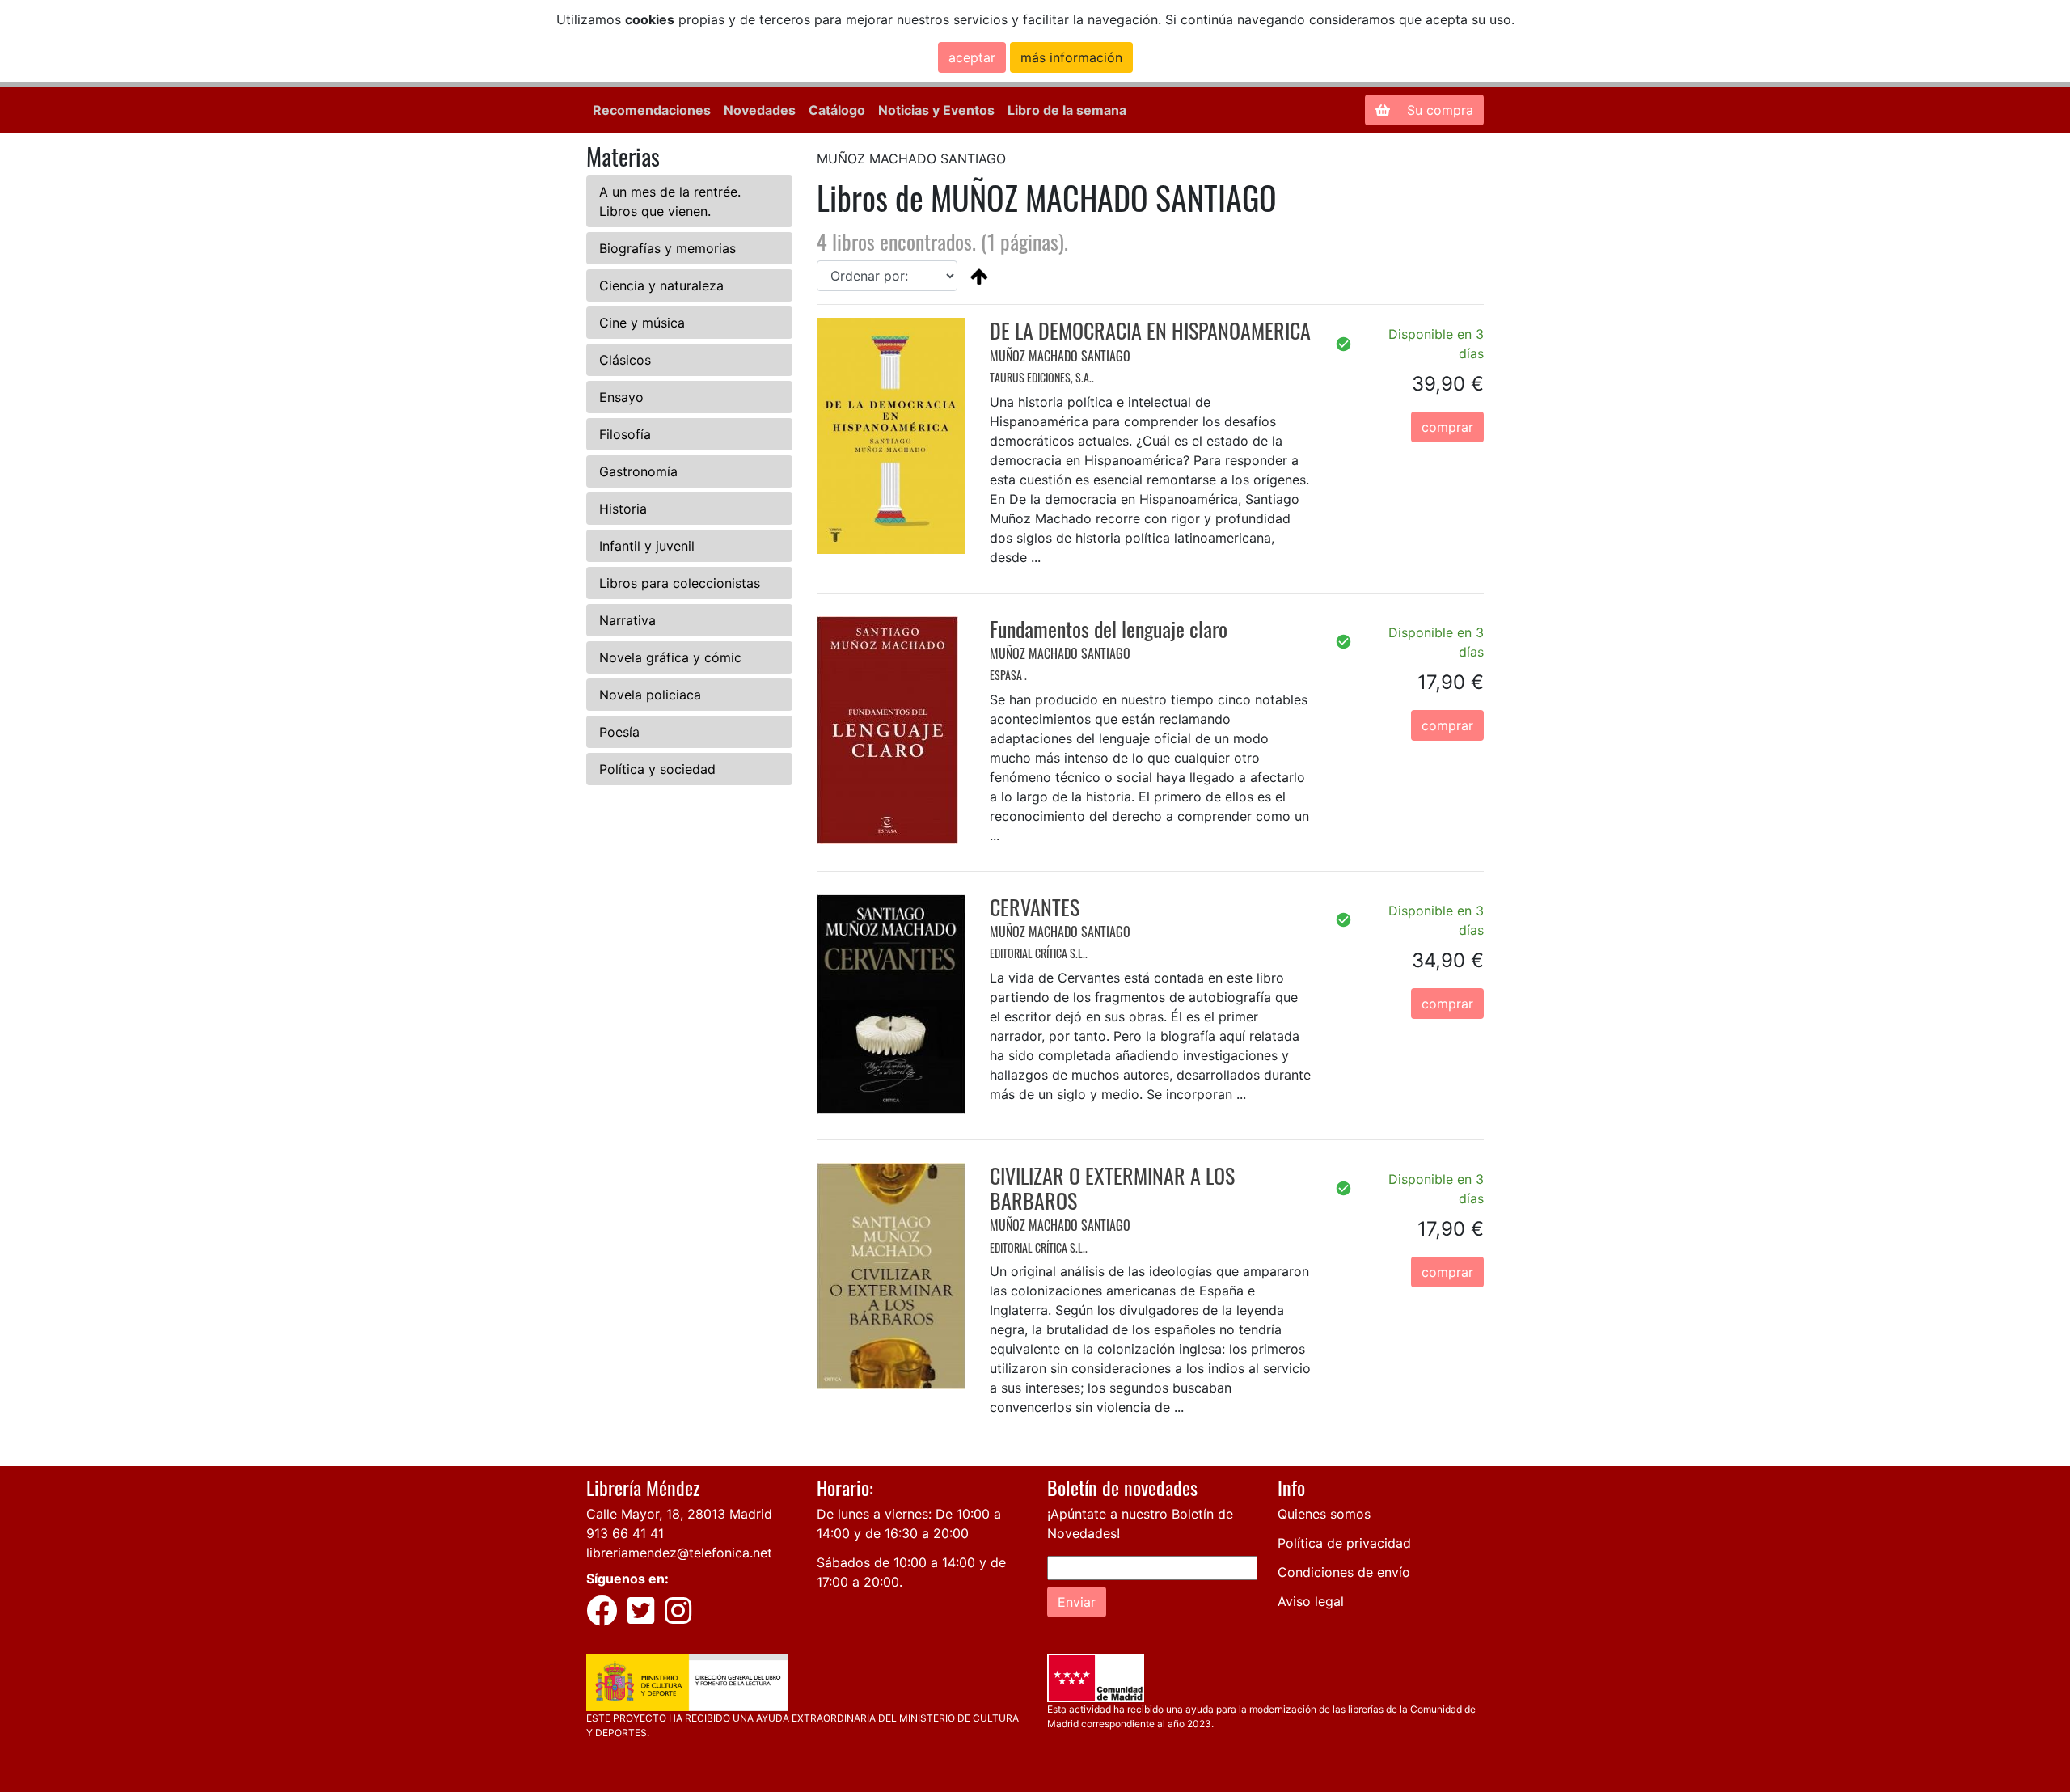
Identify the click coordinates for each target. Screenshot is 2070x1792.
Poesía (619, 732)
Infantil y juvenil (647, 546)
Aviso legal (1311, 1601)
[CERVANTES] (891, 1003)
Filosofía (625, 434)
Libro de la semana (1067, 110)
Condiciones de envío (1344, 1572)
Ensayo (621, 397)
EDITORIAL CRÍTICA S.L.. (1039, 953)
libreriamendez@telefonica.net (679, 1553)
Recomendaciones (652, 110)
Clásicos (625, 360)
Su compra (1438, 110)
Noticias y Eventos (936, 110)
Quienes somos (1324, 1514)
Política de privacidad (1344, 1543)
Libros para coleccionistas (680, 583)
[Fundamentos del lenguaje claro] (887, 729)
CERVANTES (1035, 907)
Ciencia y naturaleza (661, 285)
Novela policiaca (650, 695)
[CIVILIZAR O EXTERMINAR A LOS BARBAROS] (891, 1274)
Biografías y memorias (667, 248)
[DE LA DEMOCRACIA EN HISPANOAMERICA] (891, 434)
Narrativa (627, 620)
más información (1071, 57)
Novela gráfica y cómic (670, 657)
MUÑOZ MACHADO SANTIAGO (1060, 356)
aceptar (972, 57)
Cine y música (642, 323)
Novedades (760, 110)
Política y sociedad (657, 769)
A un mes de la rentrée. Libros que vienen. (670, 201)
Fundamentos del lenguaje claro (1109, 629)
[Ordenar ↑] (979, 276)
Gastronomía (638, 471)
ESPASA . (1008, 675)
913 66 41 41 (625, 1533)
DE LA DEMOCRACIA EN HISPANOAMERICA (1150, 330)
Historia (623, 509)
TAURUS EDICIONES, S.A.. (1042, 377)
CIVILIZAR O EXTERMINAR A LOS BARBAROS (1112, 1188)
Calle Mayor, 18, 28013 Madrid (679, 1514)
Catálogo (837, 110)
